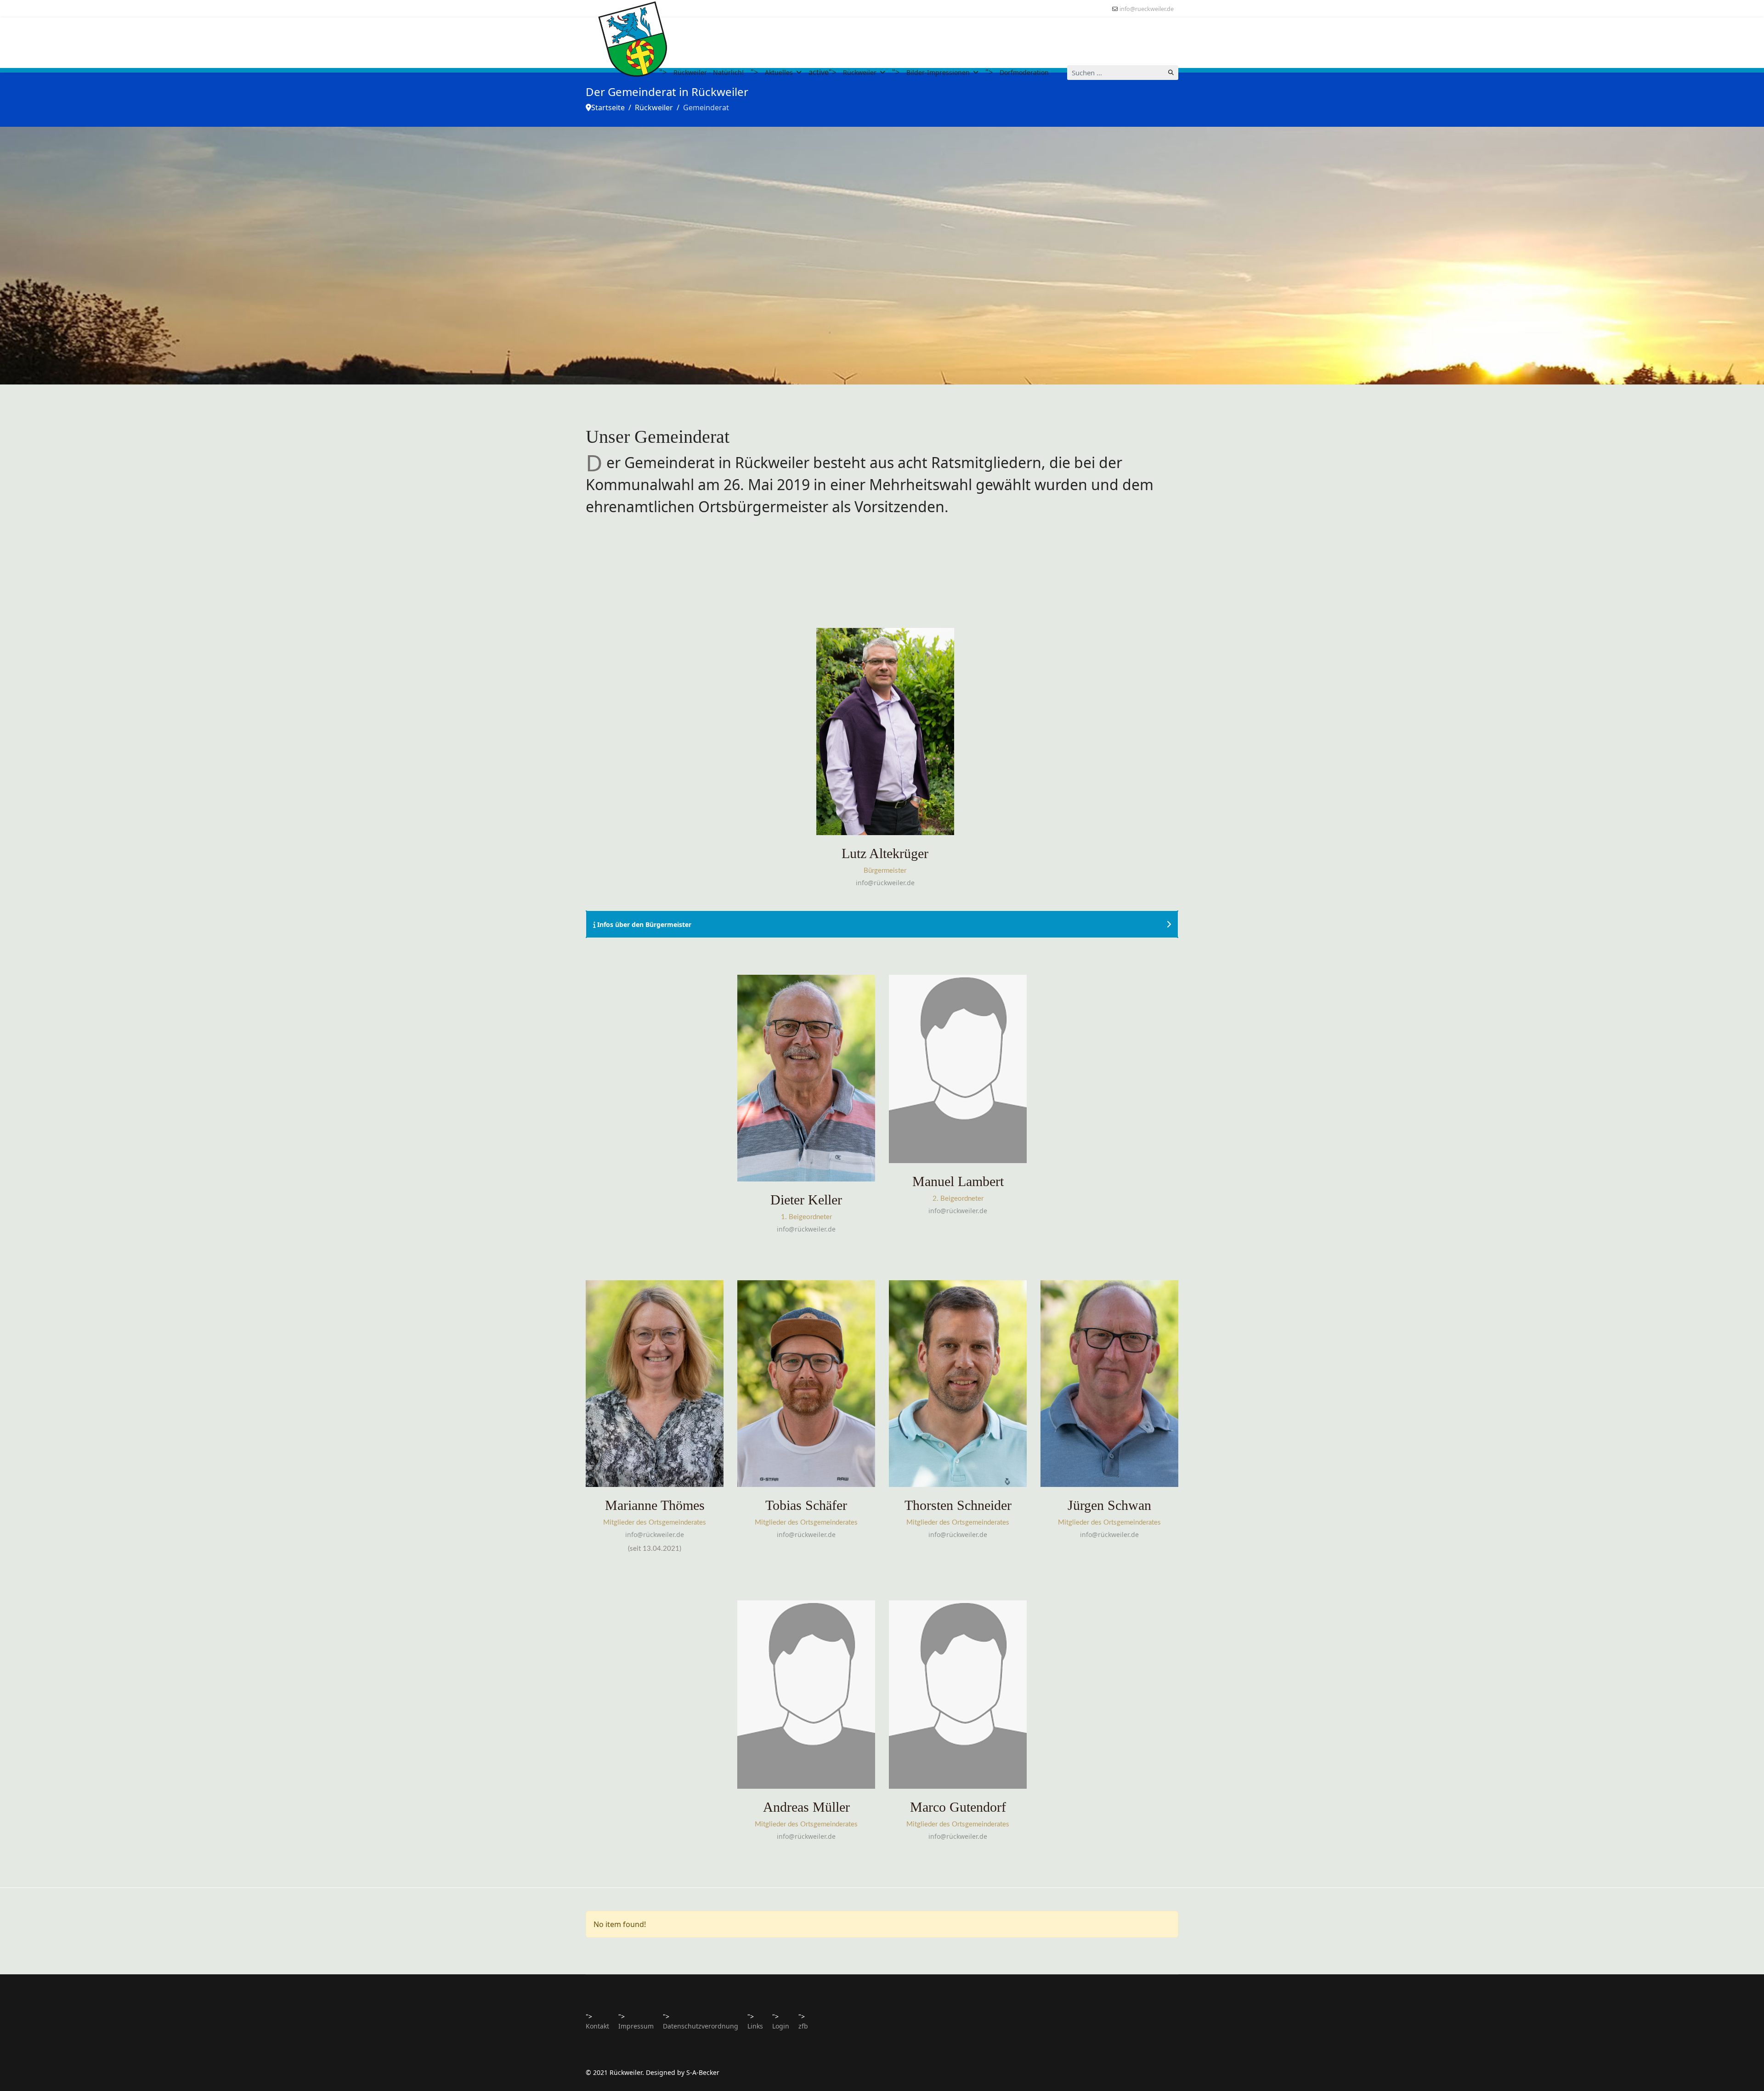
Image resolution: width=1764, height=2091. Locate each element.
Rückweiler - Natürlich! (709, 72)
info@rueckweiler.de (1147, 9)
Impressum (636, 2026)
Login (781, 2026)
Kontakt (597, 2026)
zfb (803, 2026)
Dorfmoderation (1024, 72)
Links (755, 2026)
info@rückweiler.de (885, 883)
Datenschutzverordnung (701, 2026)
